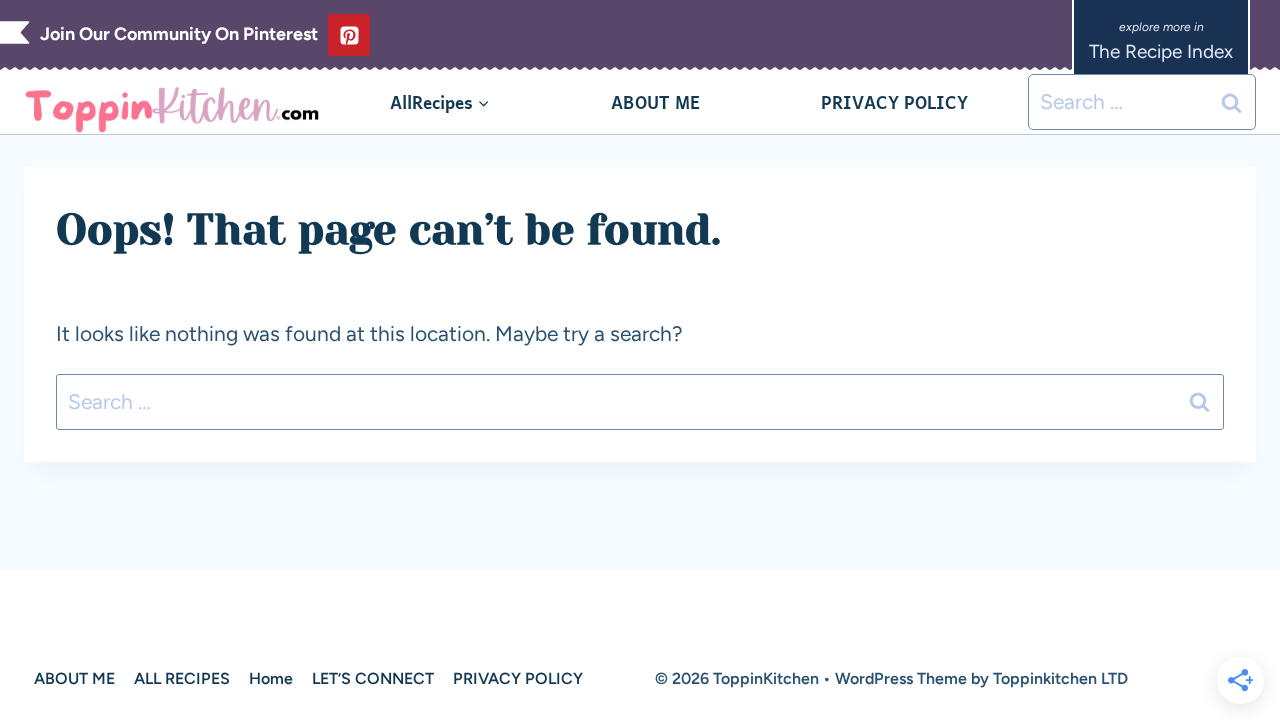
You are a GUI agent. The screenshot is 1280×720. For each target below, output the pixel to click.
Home (271, 678)
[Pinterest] (349, 35)
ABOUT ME (655, 102)
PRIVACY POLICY (894, 102)
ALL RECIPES (182, 678)
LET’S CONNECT (373, 678)
